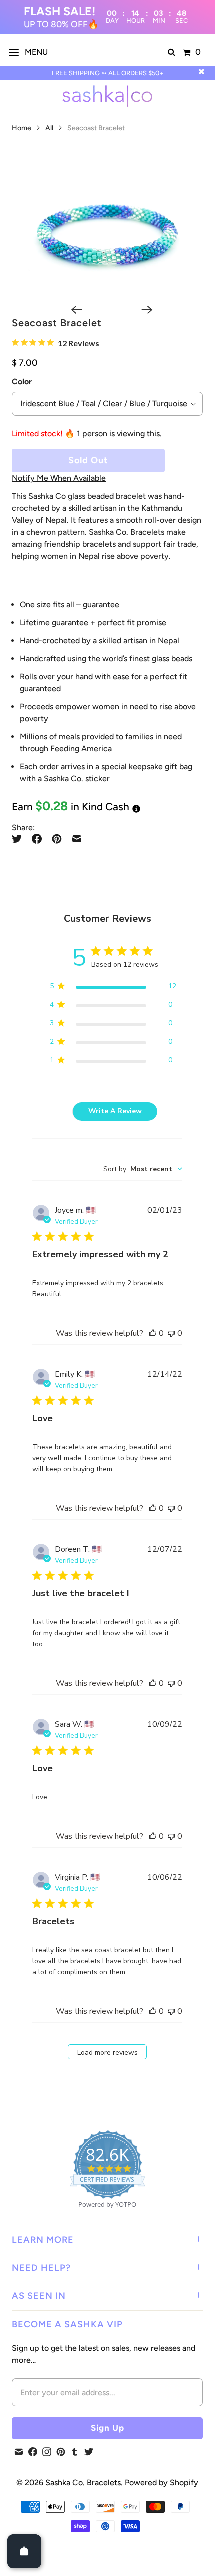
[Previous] (72, 310)
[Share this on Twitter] (19, 839)
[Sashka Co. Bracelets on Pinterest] (61, 2452)
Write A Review (115, 1111)
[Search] (172, 52)
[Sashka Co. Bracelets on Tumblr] (75, 2452)
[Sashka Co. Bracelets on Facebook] (33, 2452)
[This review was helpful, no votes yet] (153, 1333)
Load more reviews (108, 2053)
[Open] (24, 2551)
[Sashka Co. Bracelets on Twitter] (89, 2452)
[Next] (142, 310)
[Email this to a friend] (77, 839)
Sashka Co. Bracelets (83, 2483)
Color (22, 382)
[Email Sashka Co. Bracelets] (19, 2452)
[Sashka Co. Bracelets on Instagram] (47, 2452)
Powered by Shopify (162, 2483)
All (50, 128)
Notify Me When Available (59, 478)
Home (22, 128)
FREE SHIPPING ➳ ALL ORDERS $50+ (108, 73)
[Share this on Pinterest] (57, 839)
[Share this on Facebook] (37, 839)
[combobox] (143, 1169)
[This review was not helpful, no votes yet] (171, 1333)
